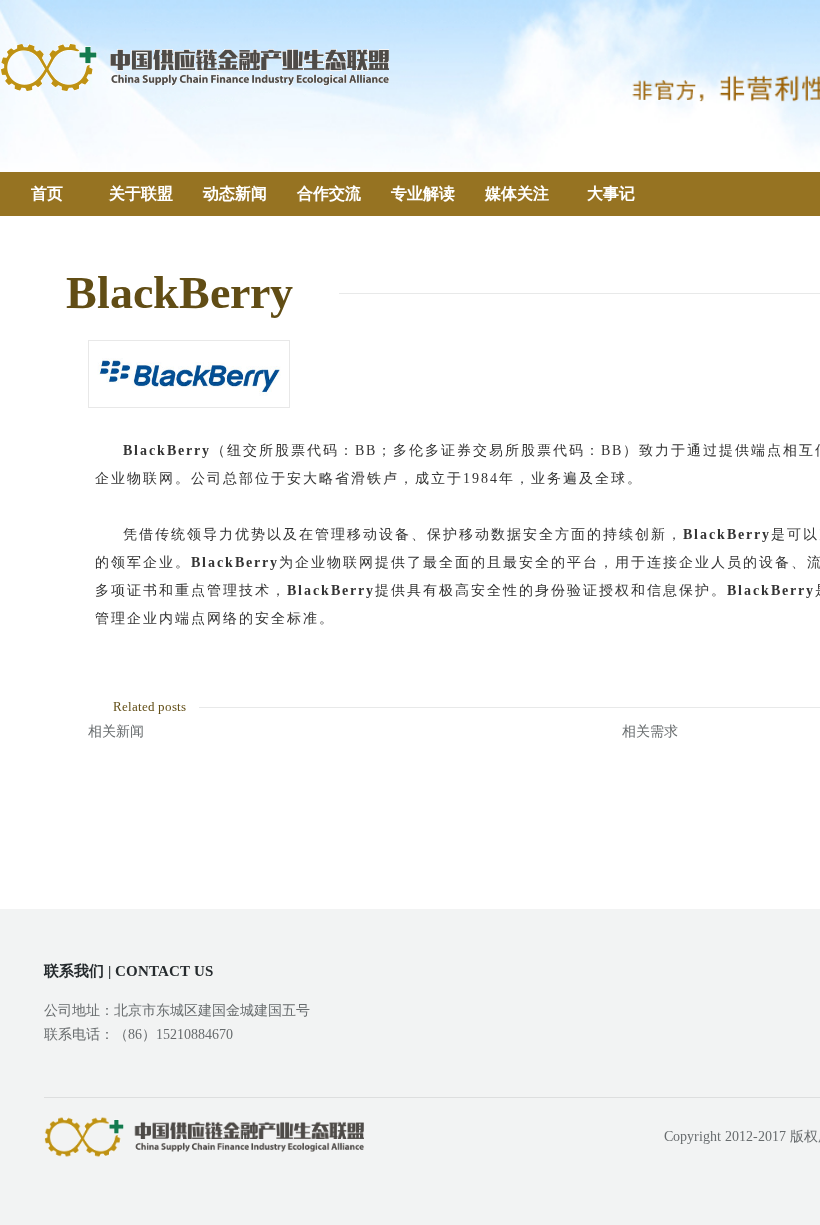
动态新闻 (235, 193)
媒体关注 (517, 193)
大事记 (611, 193)
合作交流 (329, 193)
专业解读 (423, 193)
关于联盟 (141, 193)
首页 (47, 193)
